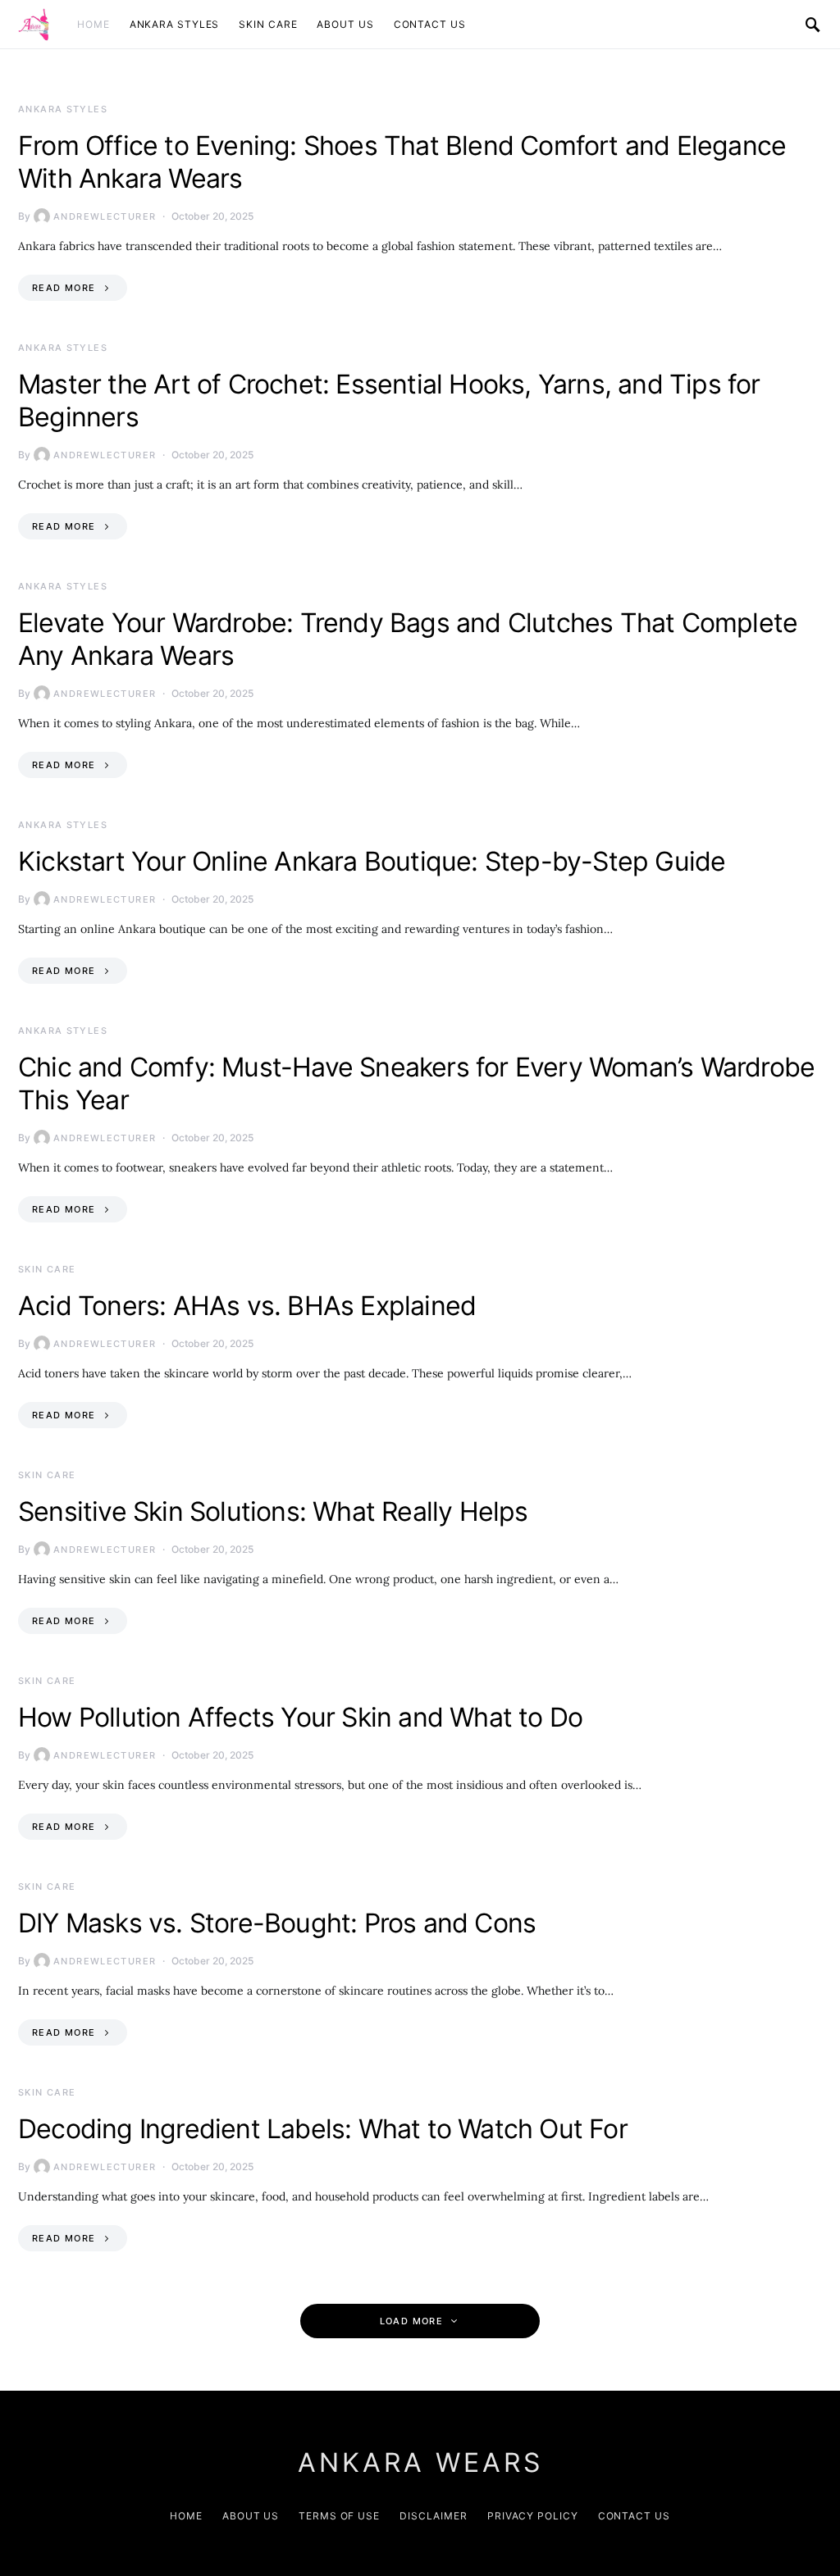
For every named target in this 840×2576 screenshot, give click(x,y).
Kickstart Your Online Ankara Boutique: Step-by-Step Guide (372, 861)
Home (94, 24)
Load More (411, 2321)
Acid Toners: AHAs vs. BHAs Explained (247, 1306)
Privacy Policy (533, 2516)
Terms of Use (339, 2516)
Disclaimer (434, 2516)
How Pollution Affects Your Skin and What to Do (300, 1717)
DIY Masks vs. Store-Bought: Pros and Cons (277, 1923)
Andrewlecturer (105, 216)
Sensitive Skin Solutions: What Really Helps (273, 1511)
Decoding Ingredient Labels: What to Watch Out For (323, 2129)
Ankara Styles (175, 24)
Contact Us (430, 24)
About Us (345, 24)
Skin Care (268, 24)
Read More (64, 288)
